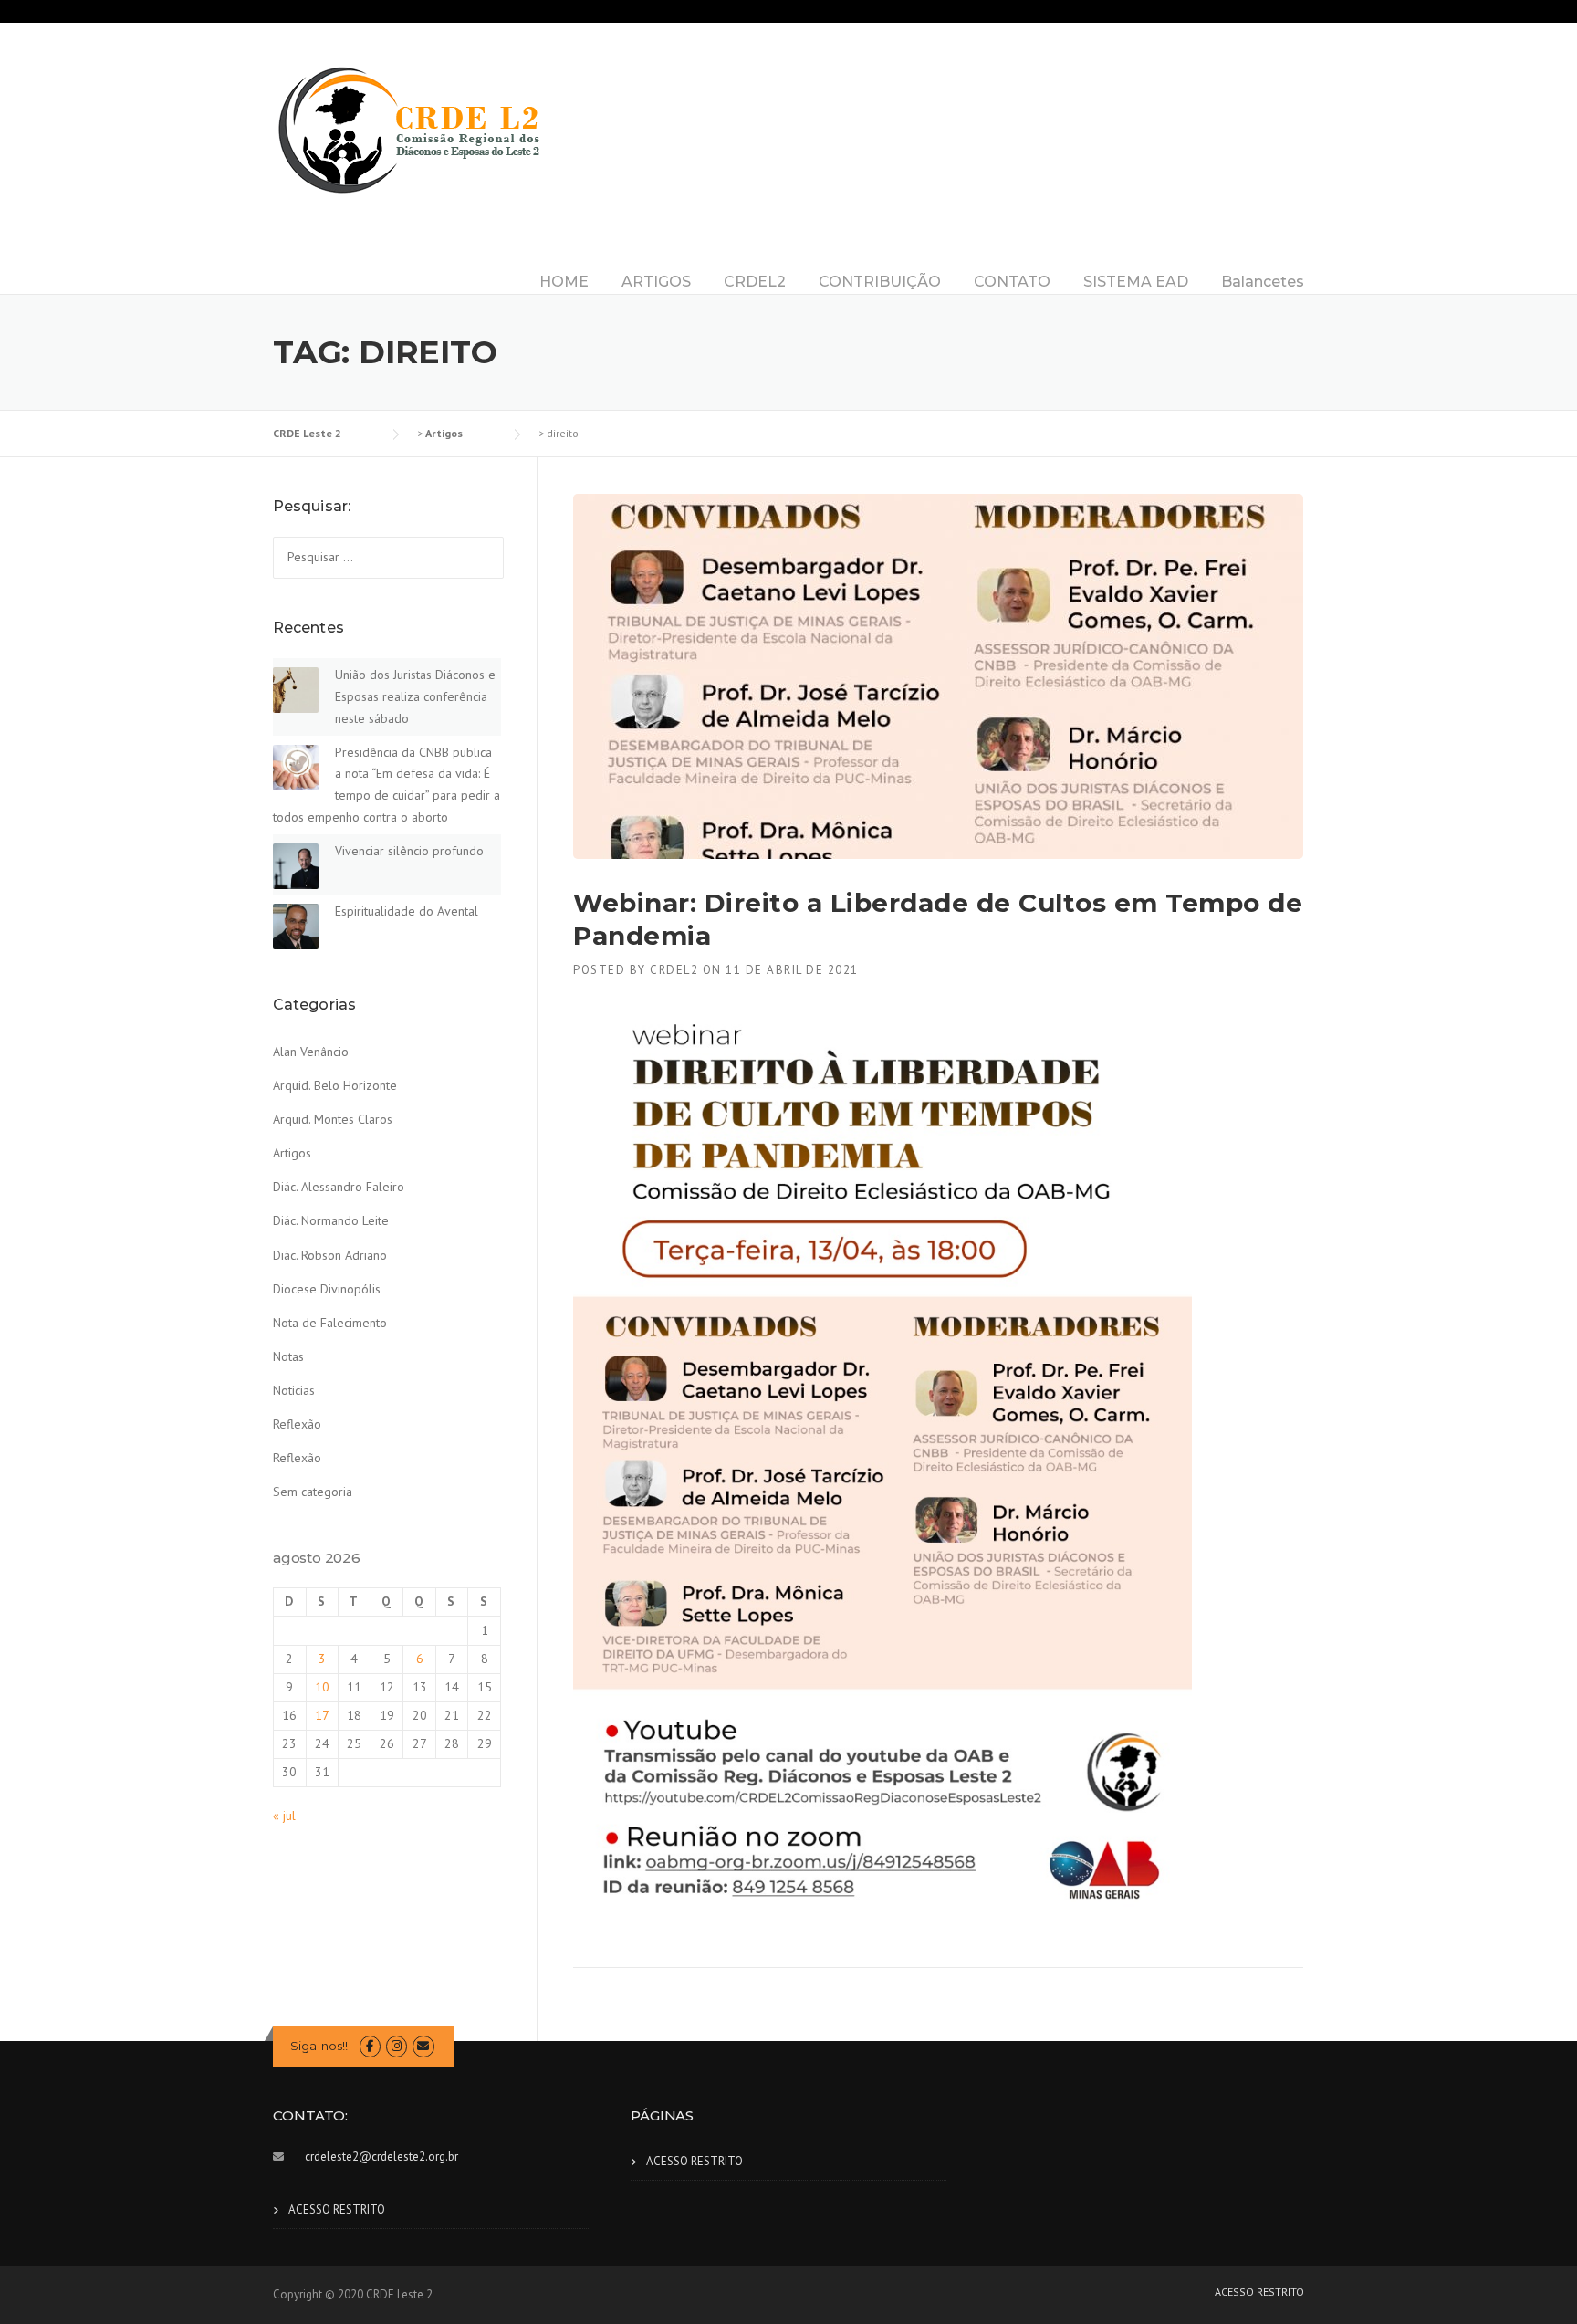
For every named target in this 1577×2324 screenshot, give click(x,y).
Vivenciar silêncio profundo (409, 851)
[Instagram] (397, 2046)
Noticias (294, 1390)
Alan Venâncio (311, 1052)
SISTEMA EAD (1136, 282)
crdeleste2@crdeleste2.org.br (381, 2157)
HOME (564, 282)
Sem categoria (313, 1492)
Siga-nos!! (319, 2046)
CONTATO (1012, 282)
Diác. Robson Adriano (330, 1255)
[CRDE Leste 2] (410, 129)
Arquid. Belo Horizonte (335, 1085)
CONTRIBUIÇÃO (880, 282)
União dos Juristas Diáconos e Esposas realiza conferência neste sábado (415, 696)
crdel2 (674, 970)
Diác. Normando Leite (331, 1220)
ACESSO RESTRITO (337, 2209)
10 (322, 1687)
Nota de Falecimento (330, 1323)
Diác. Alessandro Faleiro (339, 1187)
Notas (288, 1356)
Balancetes (1263, 282)
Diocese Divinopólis (327, 1289)
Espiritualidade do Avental (407, 911)
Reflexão (297, 1424)
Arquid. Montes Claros (333, 1119)
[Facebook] (370, 2046)
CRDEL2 (755, 282)
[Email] (423, 2046)
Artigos (292, 1153)
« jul (284, 1816)
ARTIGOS (656, 282)
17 (322, 1715)
